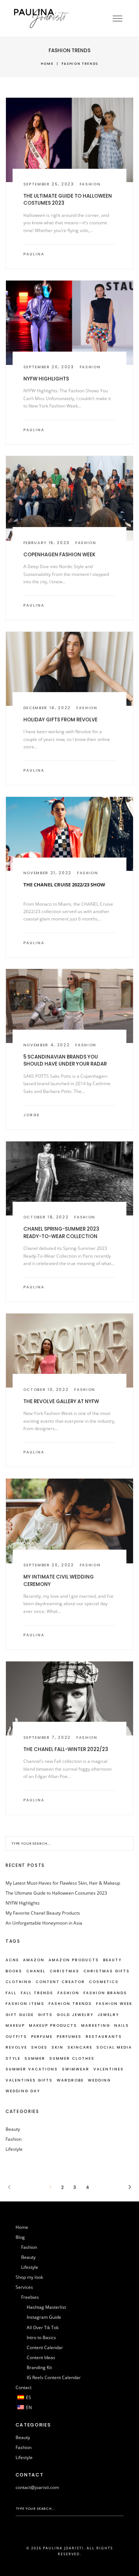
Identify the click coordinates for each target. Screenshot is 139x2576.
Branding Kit (39, 2367)
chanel (36, 1971)
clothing (19, 1982)
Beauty (13, 2129)
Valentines (109, 2069)
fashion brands (105, 1993)
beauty (112, 1960)
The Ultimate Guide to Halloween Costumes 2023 (56, 1893)
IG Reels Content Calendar (54, 2377)
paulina (34, 254)
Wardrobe (70, 2080)
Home (47, 63)
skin (57, 2047)
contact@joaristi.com (37, 2487)
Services (24, 2287)
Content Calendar (45, 2347)
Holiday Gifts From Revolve (60, 720)
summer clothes (72, 2058)
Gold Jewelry (75, 2015)
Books (14, 1971)
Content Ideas (41, 2357)
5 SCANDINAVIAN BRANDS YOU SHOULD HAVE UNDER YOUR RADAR (65, 1060)
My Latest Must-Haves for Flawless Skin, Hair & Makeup (63, 1883)
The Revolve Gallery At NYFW (61, 1401)
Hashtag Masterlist (46, 2307)
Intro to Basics (41, 2337)
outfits (16, 2037)
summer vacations (32, 2069)
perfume (42, 2037)
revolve (16, 2047)
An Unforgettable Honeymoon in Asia (44, 1923)
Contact (24, 2387)
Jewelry (108, 2015)
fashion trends (70, 2004)
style (13, 2058)
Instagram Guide (44, 2317)
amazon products (74, 1960)
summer (35, 2058)
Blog (20, 2237)
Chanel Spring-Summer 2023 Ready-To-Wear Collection (61, 1232)
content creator (60, 1982)
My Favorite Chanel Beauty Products (43, 1913)
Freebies (30, 2297)
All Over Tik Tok (43, 2327)
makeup (15, 2025)
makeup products (53, 2025)
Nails (122, 2025)
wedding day (23, 2091)
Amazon (34, 1960)
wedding (99, 2080)
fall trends (37, 1993)
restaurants (104, 2037)
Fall (11, 1993)
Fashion (90, 184)
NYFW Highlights (46, 379)
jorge (32, 1115)
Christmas (64, 1971)
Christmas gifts (107, 1971)
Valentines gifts (29, 2080)
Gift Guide (20, 2015)
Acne (12, 1960)
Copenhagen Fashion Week (59, 555)
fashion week (114, 2004)
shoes (39, 2047)
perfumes (69, 2037)
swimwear (76, 2069)
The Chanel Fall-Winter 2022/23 (66, 1749)
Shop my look (29, 2277)
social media (114, 2047)
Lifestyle (14, 2149)
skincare (80, 2047)
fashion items (25, 2004)
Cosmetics (104, 1982)
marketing (96, 2025)
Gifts (45, 2015)
